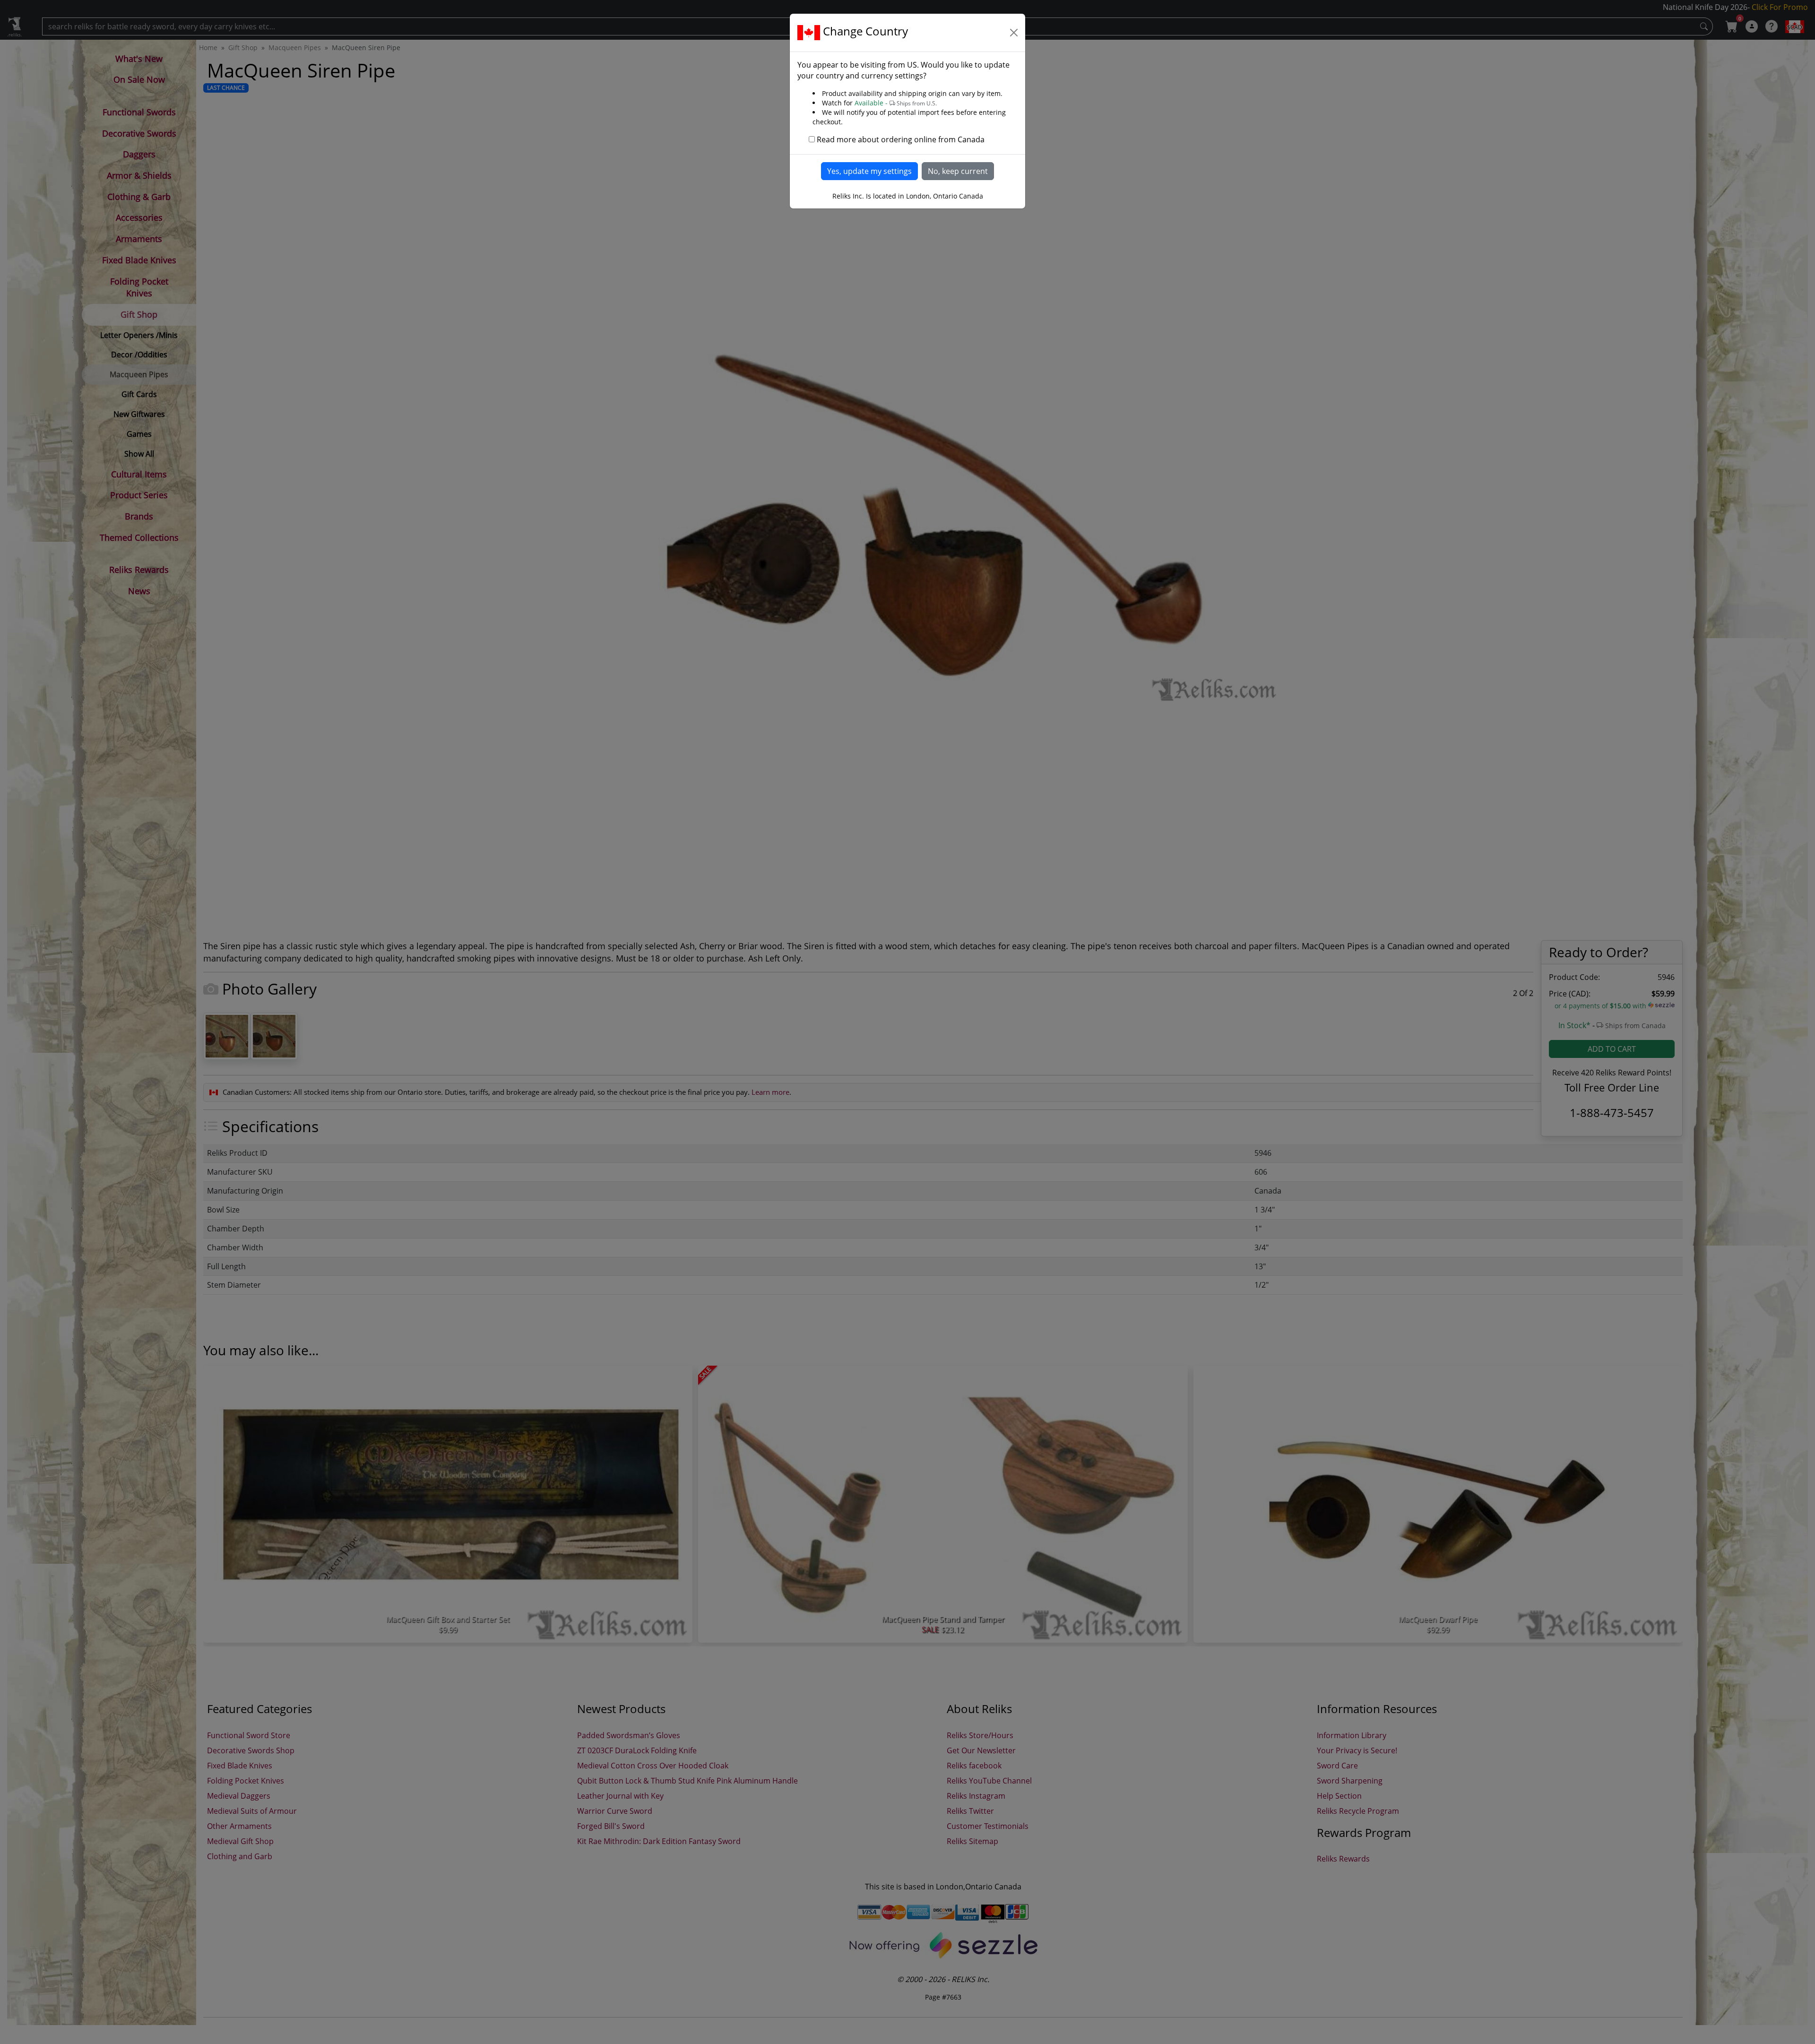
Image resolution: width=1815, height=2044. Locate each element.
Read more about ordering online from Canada (901, 139)
